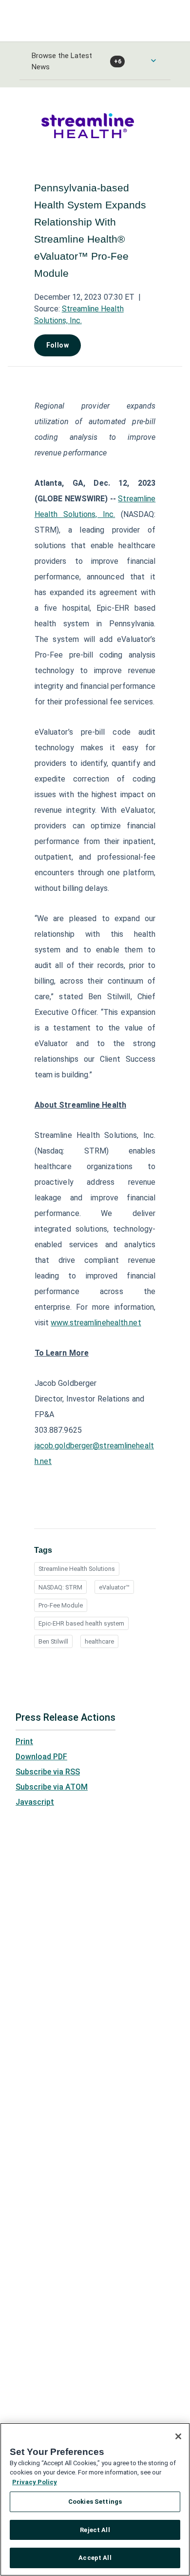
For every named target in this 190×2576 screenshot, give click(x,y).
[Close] (178, 2436)
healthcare (99, 1641)
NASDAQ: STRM (60, 1587)
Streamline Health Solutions (77, 1569)
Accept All (95, 2558)
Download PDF (41, 1757)
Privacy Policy (35, 2482)
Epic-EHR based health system (81, 1623)
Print (24, 1741)
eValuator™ (114, 1587)
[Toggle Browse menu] (153, 61)
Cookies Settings (95, 2502)
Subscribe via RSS (48, 1772)
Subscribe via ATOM (52, 1787)
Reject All (95, 2530)
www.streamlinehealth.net (96, 1323)
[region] (95, 2499)
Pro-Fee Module (61, 1605)
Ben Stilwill (53, 1641)
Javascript (35, 1802)
